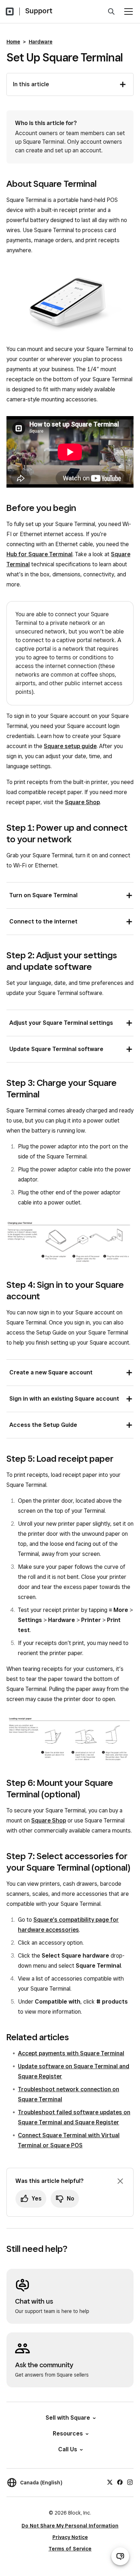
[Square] (10, 11)
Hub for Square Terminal (39, 554)
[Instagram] (130, 2481)
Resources (68, 2434)
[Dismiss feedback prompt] (120, 2181)
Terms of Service (70, 2549)
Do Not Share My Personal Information (70, 2526)
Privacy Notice (70, 2537)
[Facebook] (120, 2481)
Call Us (68, 2449)
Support (39, 11)
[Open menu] (129, 11)
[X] (110, 2481)
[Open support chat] (120, 2556)
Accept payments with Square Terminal (71, 2053)
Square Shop (82, 802)
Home (13, 42)
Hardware (41, 42)
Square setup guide (70, 746)
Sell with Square (68, 2418)
